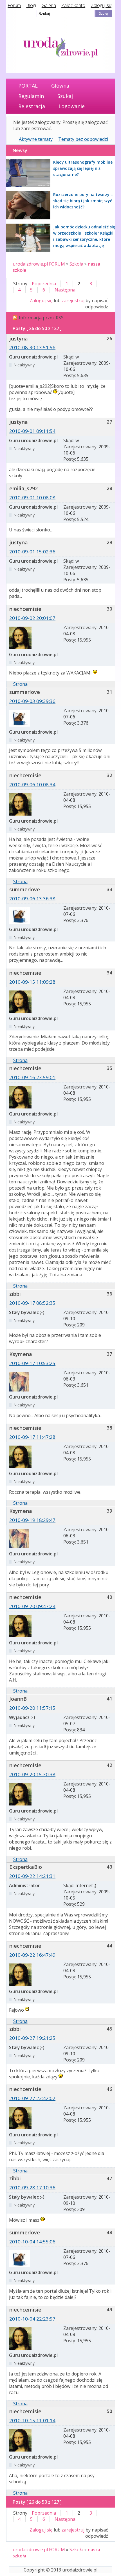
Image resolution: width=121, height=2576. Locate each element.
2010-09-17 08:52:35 (32, 1303)
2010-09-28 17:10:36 (32, 2188)
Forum (14, 5)
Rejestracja (32, 106)
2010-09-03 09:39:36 (32, 701)
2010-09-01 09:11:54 (32, 431)
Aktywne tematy (36, 139)
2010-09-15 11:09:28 (32, 982)
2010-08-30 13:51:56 (32, 347)
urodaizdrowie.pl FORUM (39, 264)
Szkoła (76, 264)
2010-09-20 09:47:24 (32, 1606)
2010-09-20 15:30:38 (32, 1774)
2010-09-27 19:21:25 (32, 2038)
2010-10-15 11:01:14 (32, 2420)
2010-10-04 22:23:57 (32, 2319)
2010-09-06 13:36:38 (32, 899)
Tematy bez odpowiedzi (83, 139)
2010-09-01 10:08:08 (32, 497)
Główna (60, 86)
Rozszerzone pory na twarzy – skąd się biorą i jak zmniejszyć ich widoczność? (83, 201)
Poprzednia (44, 284)
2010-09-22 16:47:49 (32, 1955)
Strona (20, 684)
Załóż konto (73, 5)
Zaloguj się (102, 5)
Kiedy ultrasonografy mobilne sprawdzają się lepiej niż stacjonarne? (83, 168)
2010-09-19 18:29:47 (32, 1520)
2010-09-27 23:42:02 (32, 2098)
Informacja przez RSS (41, 318)
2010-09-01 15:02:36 (32, 552)
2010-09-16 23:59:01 (32, 1077)
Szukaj (65, 96)
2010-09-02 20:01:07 (32, 618)
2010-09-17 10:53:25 (32, 1363)
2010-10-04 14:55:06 (32, 2242)
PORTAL (28, 86)
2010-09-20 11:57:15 (32, 1708)
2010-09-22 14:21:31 (32, 1876)
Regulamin (31, 96)
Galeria (49, 5)
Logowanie (72, 106)
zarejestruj (73, 300)
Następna (65, 290)
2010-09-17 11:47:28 (32, 1437)
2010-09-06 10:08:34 (32, 784)
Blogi (31, 5)
